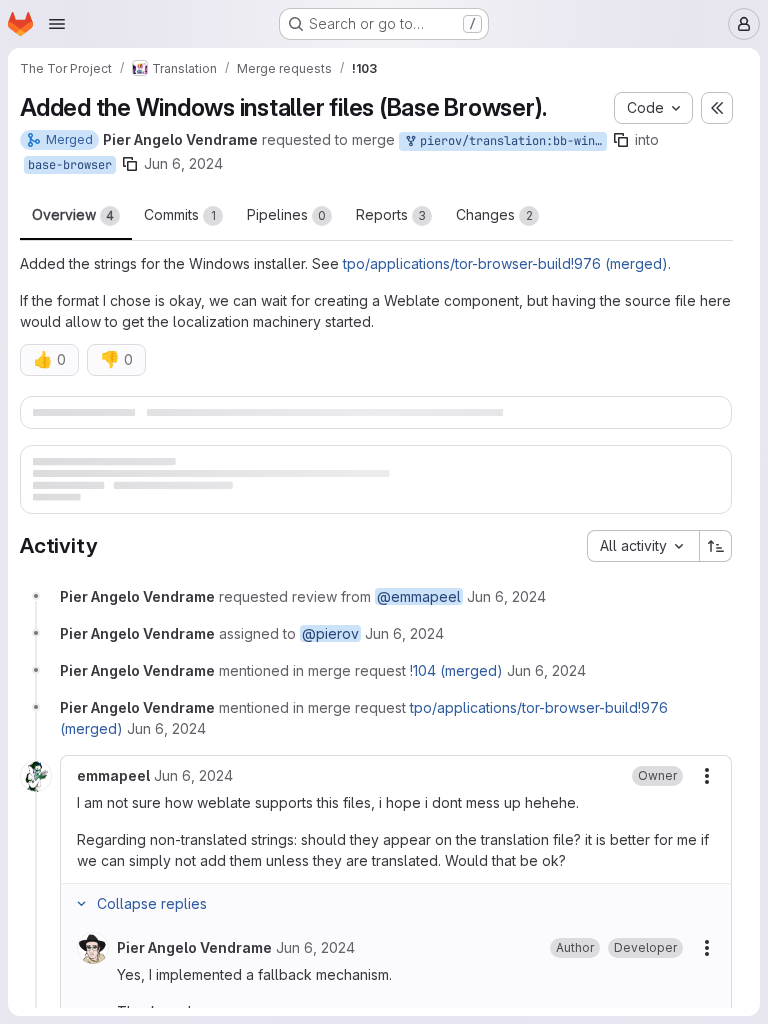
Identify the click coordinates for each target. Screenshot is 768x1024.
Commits (180, 214)
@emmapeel (419, 639)
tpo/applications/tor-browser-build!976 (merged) (505, 263)
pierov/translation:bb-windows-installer (510, 141)
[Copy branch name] (621, 140)
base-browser (70, 165)
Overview (73, 214)
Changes (494, 214)
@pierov (330, 676)
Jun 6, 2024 (183, 163)
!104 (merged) (456, 713)
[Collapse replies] (81, 947)
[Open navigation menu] (57, 24)
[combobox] (643, 589)
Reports (391, 214)
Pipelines (286, 214)
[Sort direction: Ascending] (716, 589)
